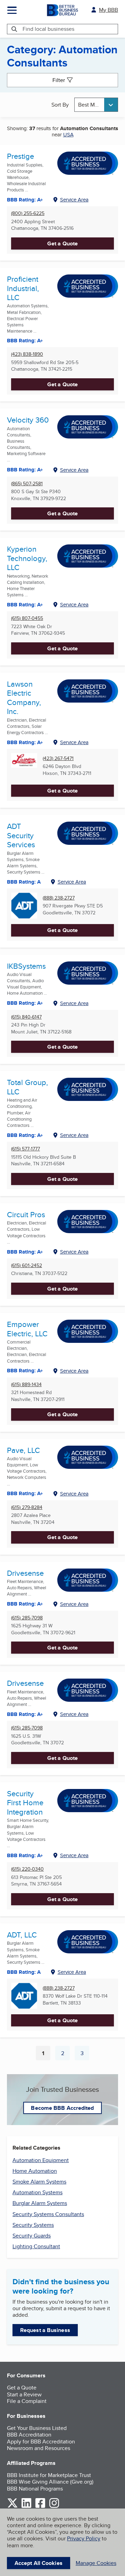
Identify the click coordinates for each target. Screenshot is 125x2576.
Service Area (74, 200)
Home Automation (35, 2171)
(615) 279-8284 (27, 1507)
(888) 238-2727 (59, 898)
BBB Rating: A (24, 882)
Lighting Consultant (36, 2246)
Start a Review (24, 2394)
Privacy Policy (84, 2538)
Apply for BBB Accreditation (41, 2442)
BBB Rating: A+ (25, 605)
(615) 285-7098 (27, 1618)
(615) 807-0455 (27, 618)
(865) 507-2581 (27, 484)
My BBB (109, 10)
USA (68, 134)
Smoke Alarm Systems (39, 2182)
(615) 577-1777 (26, 1149)
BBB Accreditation (29, 2435)
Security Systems (33, 2225)
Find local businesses (48, 29)
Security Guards (32, 2236)
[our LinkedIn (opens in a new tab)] (26, 2507)
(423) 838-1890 (27, 354)
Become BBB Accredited (62, 2108)
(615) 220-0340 (27, 1869)
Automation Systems (37, 2192)
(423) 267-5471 (58, 758)
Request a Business (45, 2330)
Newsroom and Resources (39, 2448)
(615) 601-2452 (27, 1266)
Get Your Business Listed (37, 2428)
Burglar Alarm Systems (40, 2203)
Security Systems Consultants (48, 2214)
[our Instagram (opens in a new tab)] (54, 2507)
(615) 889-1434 (26, 1385)
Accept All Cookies (39, 2563)
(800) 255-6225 (28, 213)
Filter (59, 80)
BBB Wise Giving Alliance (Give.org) (50, 2482)
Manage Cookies (96, 2563)
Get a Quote (62, 243)
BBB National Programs (35, 2489)
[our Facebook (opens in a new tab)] (40, 2507)
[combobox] (96, 105)
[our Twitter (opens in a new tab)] (12, 2507)
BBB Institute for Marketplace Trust (49, 2475)
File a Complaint (27, 2401)
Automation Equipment (41, 2160)
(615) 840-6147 (26, 1017)
